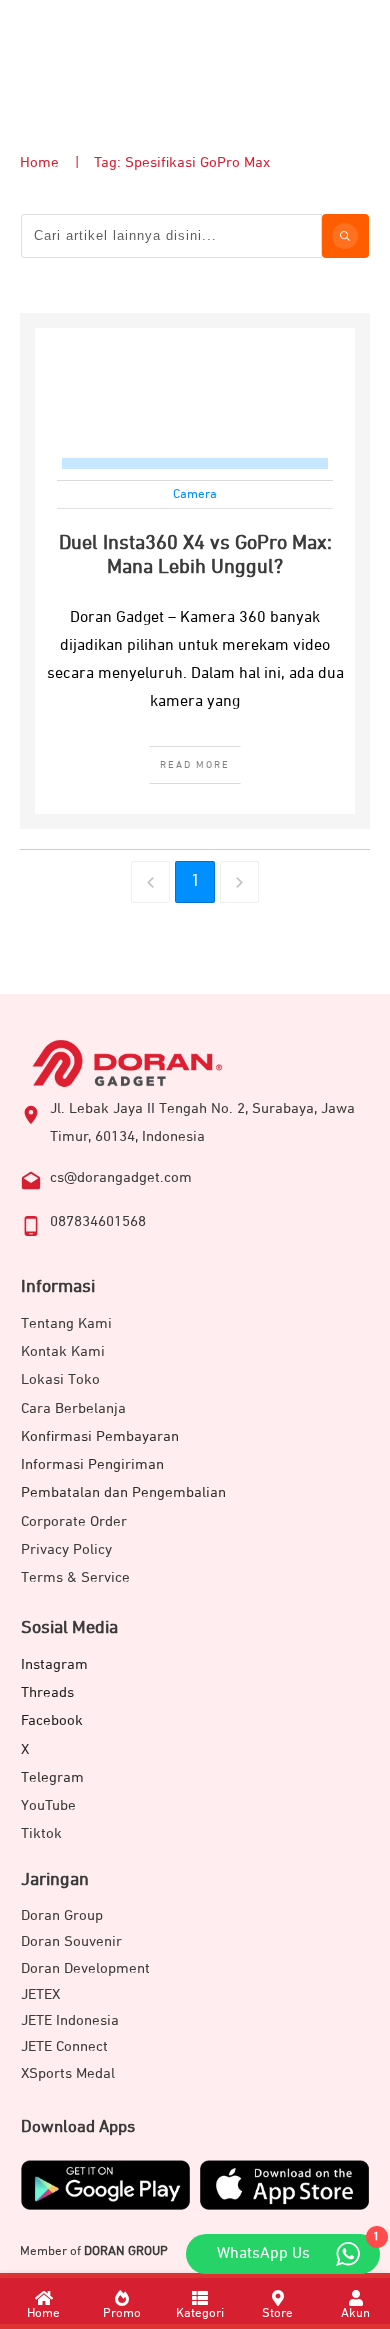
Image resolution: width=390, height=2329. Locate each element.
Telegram (52, 1777)
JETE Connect (64, 2046)
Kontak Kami (63, 1351)
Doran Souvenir (71, 1941)
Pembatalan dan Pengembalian (123, 1492)
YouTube (48, 1805)
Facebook (52, 1720)
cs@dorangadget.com (121, 1177)
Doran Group (62, 1915)
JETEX (40, 1994)
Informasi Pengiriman (92, 1464)
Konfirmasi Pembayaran (100, 1436)
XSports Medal (68, 2073)
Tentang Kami (66, 1323)
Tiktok (41, 1833)
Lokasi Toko (60, 1379)
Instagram (54, 1664)
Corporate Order (74, 1521)
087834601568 (98, 1221)
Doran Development (85, 1968)
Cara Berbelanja (73, 1408)
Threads (47, 1692)
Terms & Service (75, 1577)
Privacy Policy (66, 1549)
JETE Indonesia (70, 2020)
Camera (195, 494)
